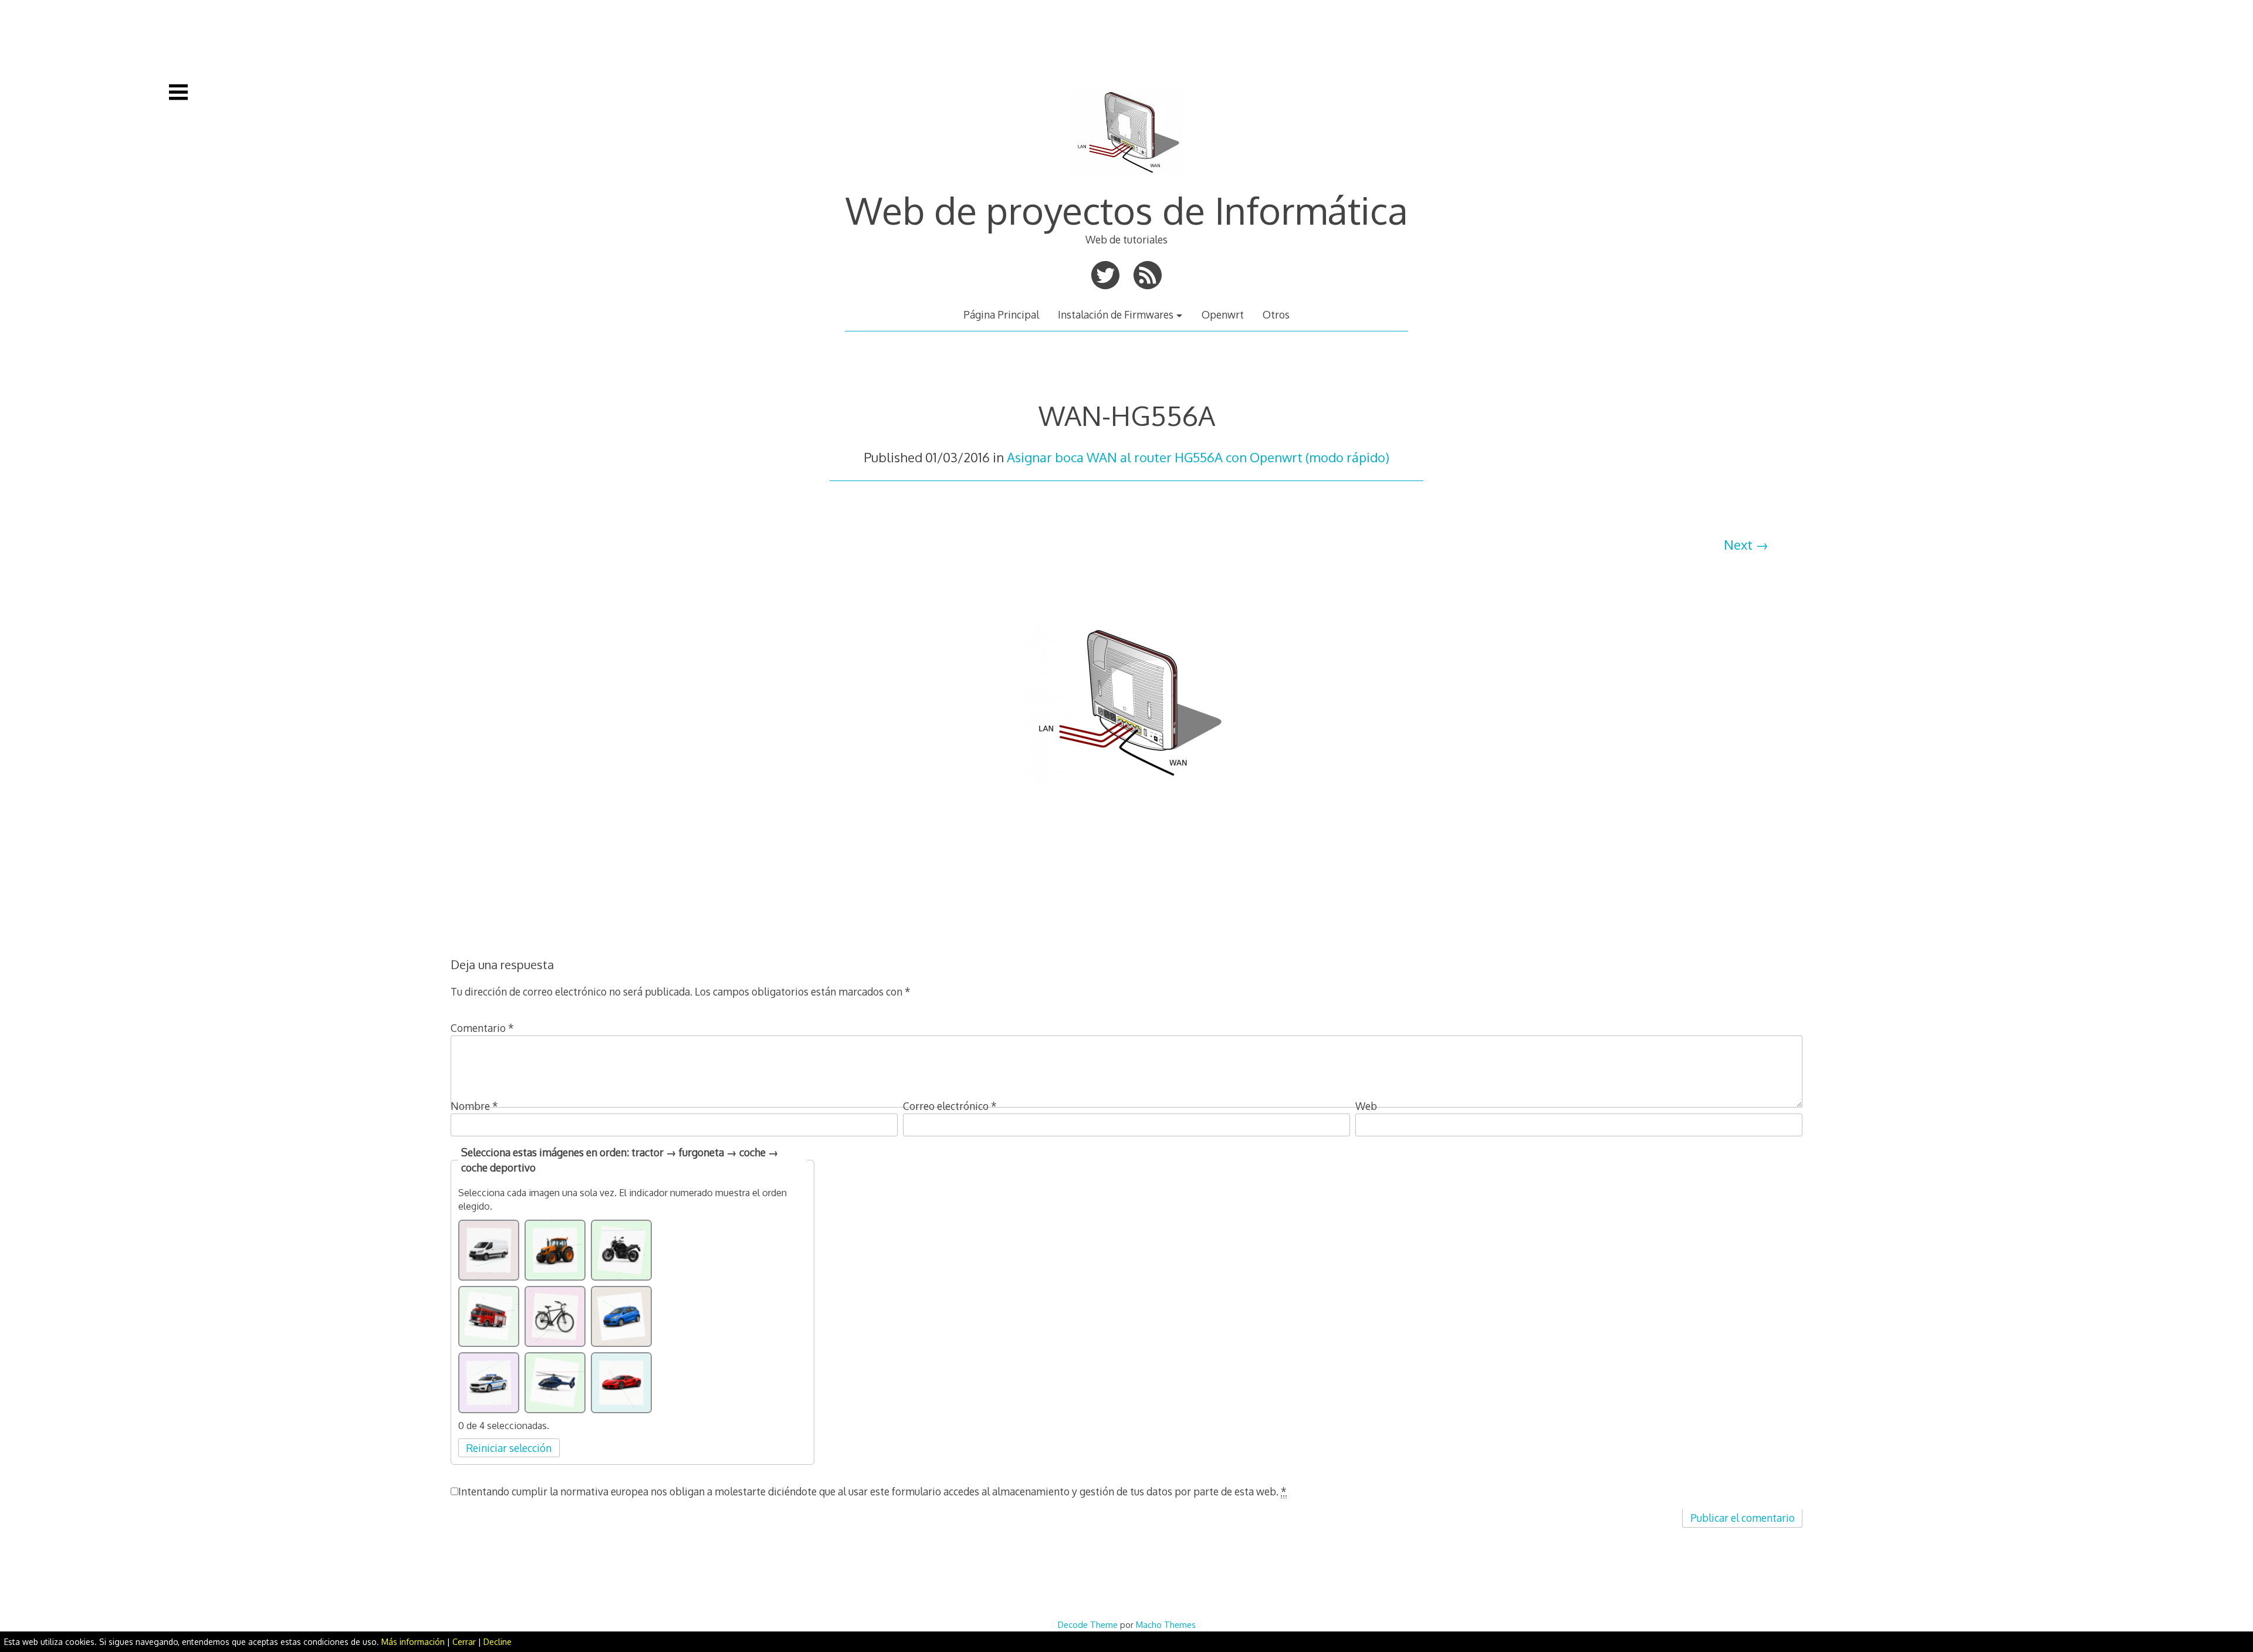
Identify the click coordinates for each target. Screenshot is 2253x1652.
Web (1366, 1106)
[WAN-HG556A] (1126, 813)
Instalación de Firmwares (1116, 314)
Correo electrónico (950, 1106)
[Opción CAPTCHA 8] (555, 1383)
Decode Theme (1088, 1624)
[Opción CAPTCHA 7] (489, 1383)
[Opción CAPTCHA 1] (489, 1250)
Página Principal (1001, 314)
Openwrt (1223, 314)
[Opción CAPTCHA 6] (621, 1316)
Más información (413, 1642)
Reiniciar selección (509, 1448)
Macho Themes (1166, 1624)
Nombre (474, 1106)
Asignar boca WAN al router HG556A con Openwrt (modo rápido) (1198, 457)
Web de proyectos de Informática (1127, 210)
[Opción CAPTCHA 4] (489, 1316)
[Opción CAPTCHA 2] (555, 1250)
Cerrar (464, 1642)
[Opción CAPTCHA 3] (621, 1250)
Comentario (482, 1028)
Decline (498, 1642)
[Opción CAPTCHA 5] (555, 1316)
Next (1738, 544)
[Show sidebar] (178, 92)
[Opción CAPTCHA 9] (621, 1383)
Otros (1276, 314)
